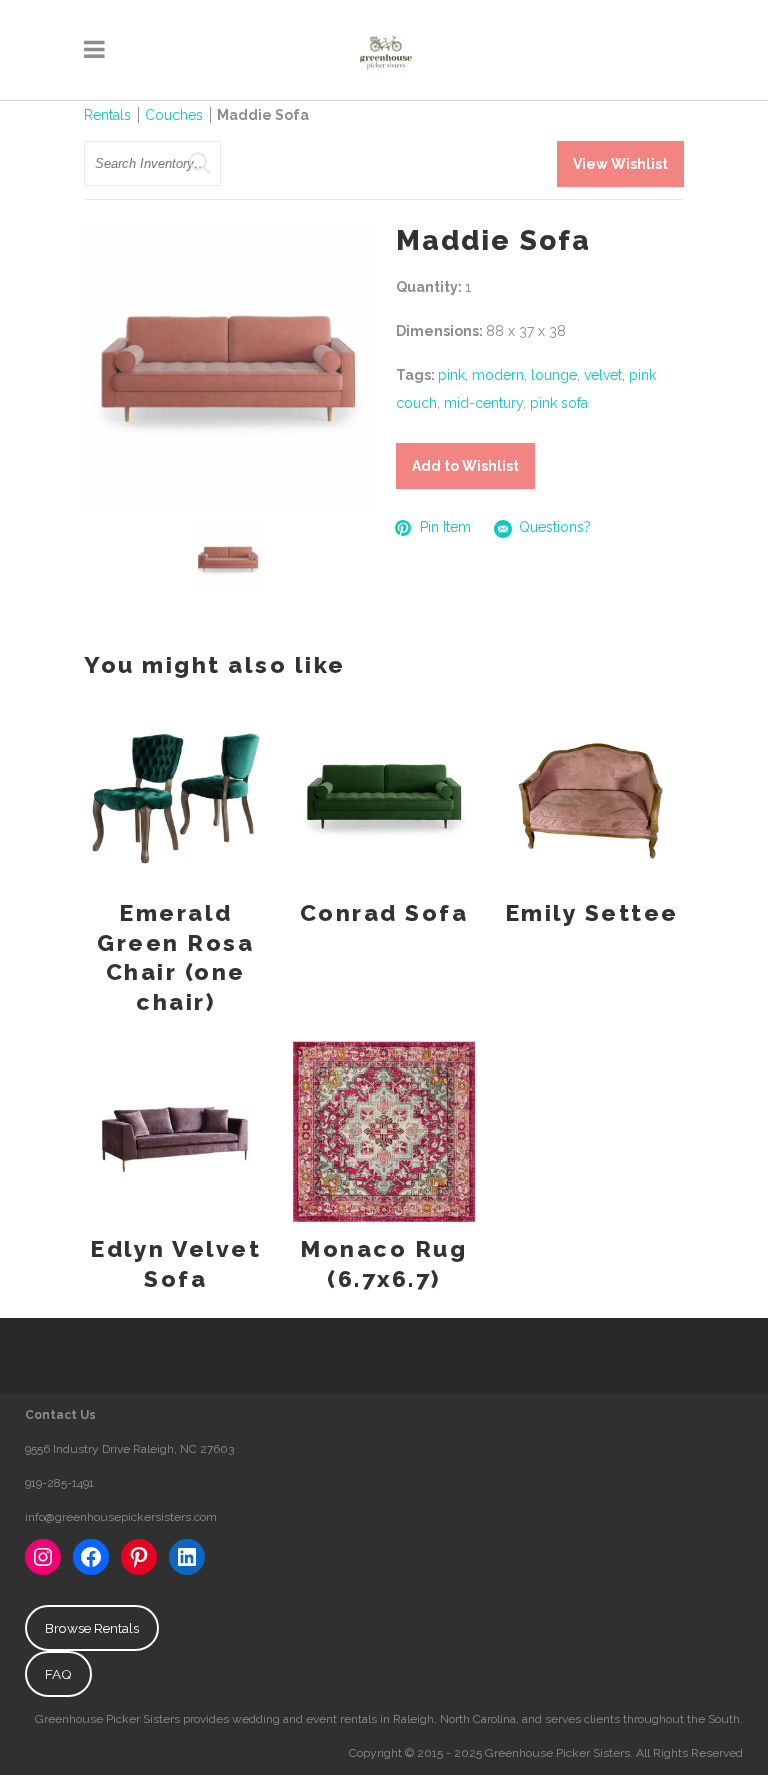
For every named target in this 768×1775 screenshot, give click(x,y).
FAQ (58, 1674)
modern (498, 375)
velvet (603, 375)
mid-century (483, 403)
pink (451, 375)
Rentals (107, 115)
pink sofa (559, 403)
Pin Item (445, 527)
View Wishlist (620, 164)
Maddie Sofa (263, 115)
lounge (554, 375)
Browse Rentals (92, 1628)
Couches (174, 115)
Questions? (555, 527)
